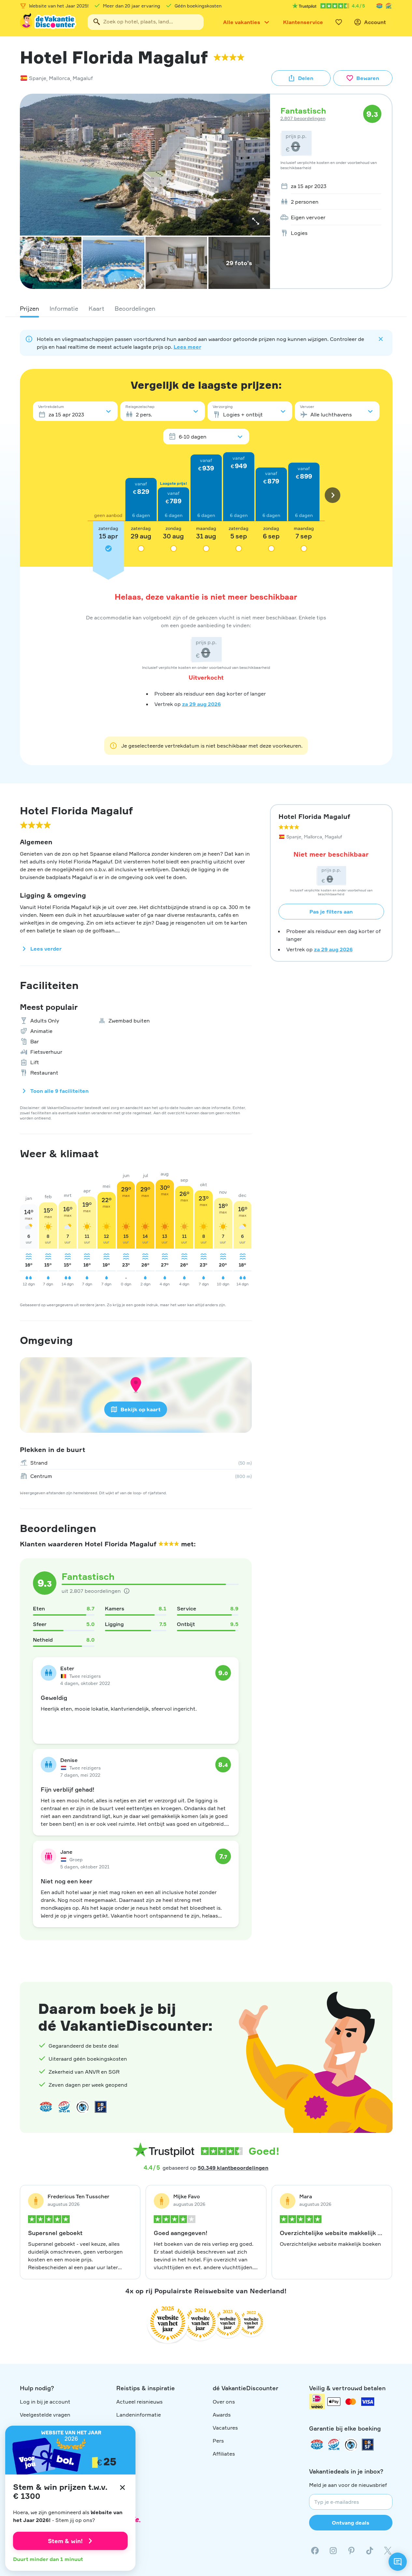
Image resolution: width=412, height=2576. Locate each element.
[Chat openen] (398, 2562)
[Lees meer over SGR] (389, 6)
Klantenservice (303, 22)
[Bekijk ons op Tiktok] (370, 2551)
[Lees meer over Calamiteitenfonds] (351, 2445)
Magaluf (83, 78)
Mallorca (59, 78)
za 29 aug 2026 (201, 704)
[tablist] (206, 308)
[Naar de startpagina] (49, 22)
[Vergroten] (256, 221)
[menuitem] (329, 186)
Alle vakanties (242, 22)
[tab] (29, 308)
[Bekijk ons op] (333, 2551)
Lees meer (187, 347)
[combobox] (146, 22)
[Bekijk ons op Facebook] (315, 2551)
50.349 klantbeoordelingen (233, 2168)
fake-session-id (393, 1965)
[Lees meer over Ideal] (82, 2107)
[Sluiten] (122, 2488)
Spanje (38, 78)
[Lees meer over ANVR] (379, 6)
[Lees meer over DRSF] (101, 2107)
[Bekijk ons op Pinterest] (351, 2551)
